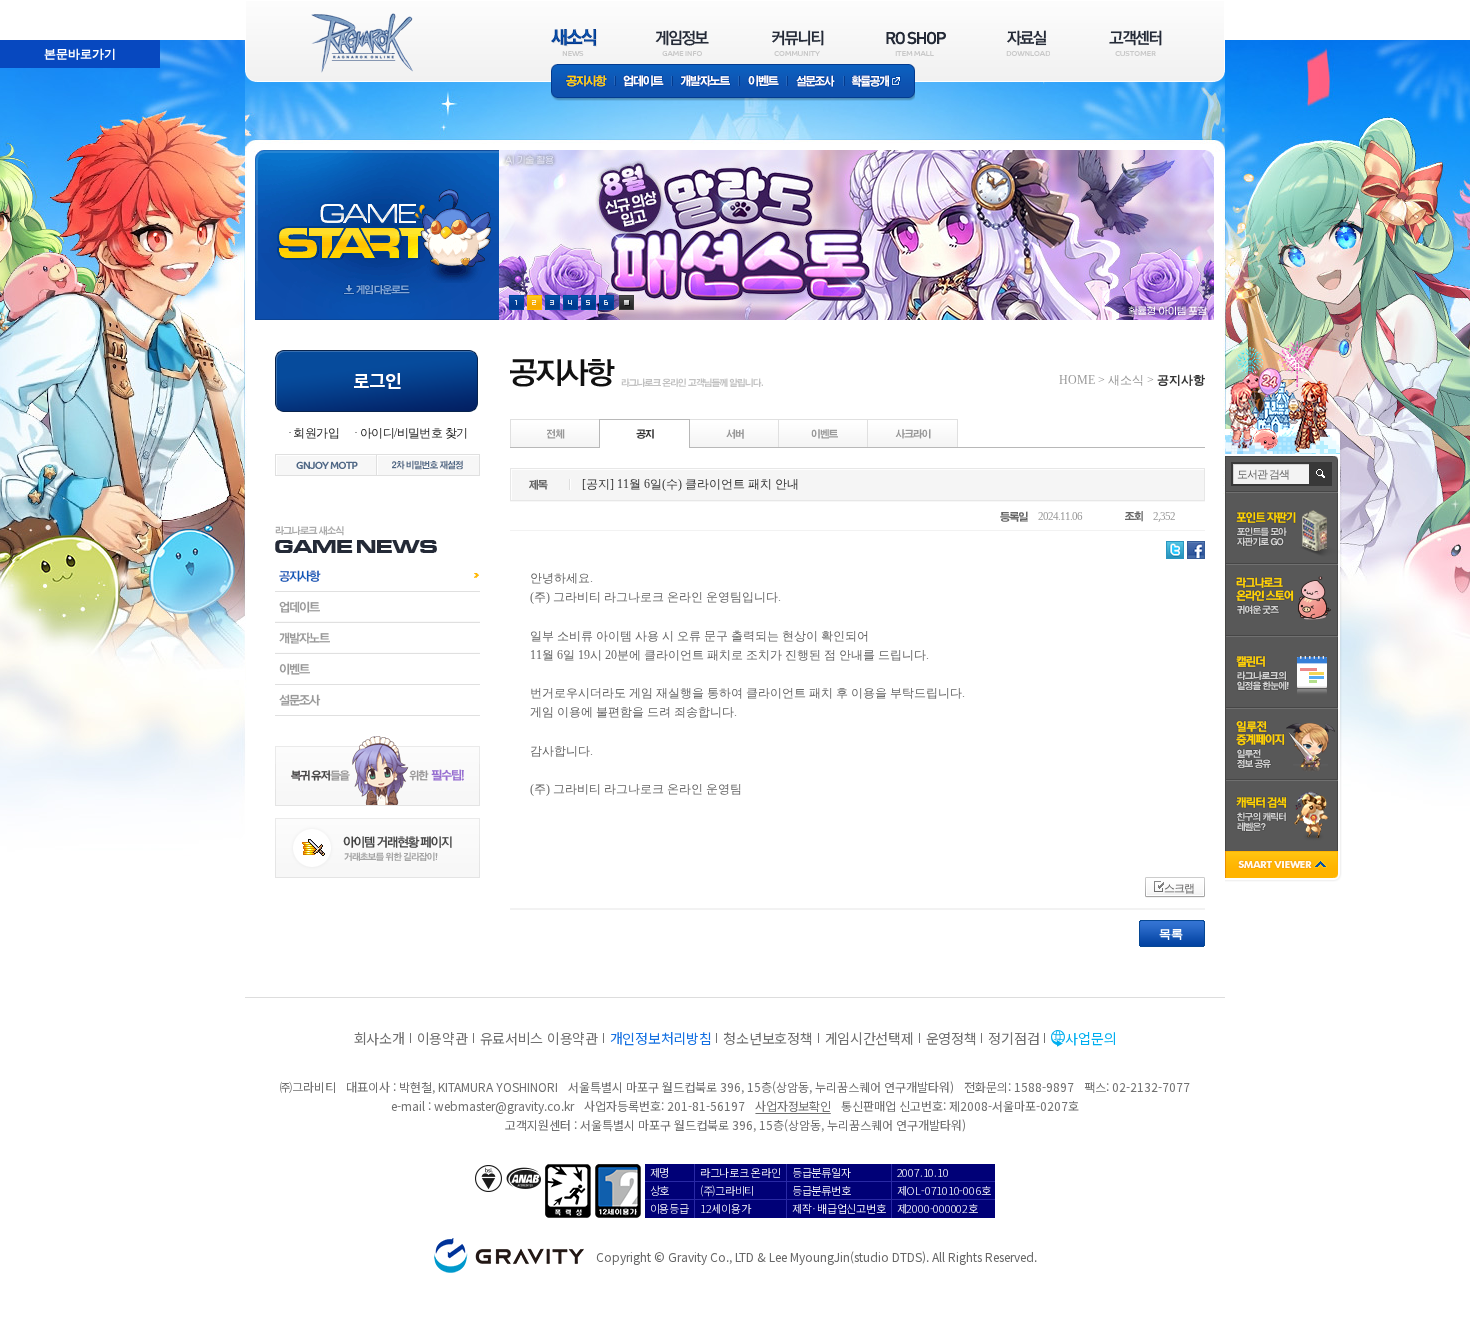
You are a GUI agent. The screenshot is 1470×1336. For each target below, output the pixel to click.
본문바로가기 (36, 9)
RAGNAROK (361, 43)
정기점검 (1013, 1038)
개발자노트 (705, 82)
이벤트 (763, 82)
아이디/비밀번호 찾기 (413, 433)
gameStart (377, 216)
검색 (1321, 474)
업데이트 (643, 82)
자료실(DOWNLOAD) (1027, 42)
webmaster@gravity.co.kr (504, 1105)
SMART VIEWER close (1283, 866)
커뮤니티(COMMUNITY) (798, 42)
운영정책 (951, 1038)
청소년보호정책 (767, 1038)
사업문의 (1090, 1038)
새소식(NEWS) (574, 42)
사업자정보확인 (792, 1105)
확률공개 (879, 82)
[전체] (556, 433)
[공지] (645, 433)
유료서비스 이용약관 (539, 1038)
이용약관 (442, 1038)
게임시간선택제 (869, 1038)
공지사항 (583, 82)
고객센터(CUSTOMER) (1135, 42)
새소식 (1126, 380)
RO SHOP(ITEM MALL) (916, 42)
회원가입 (316, 433)
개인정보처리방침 (661, 1038)
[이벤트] (824, 433)
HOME (1077, 380)
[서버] (735, 433)
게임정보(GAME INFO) (682, 42)
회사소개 (379, 1038)
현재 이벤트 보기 (626, 302)
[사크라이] (913, 433)
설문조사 (815, 82)
